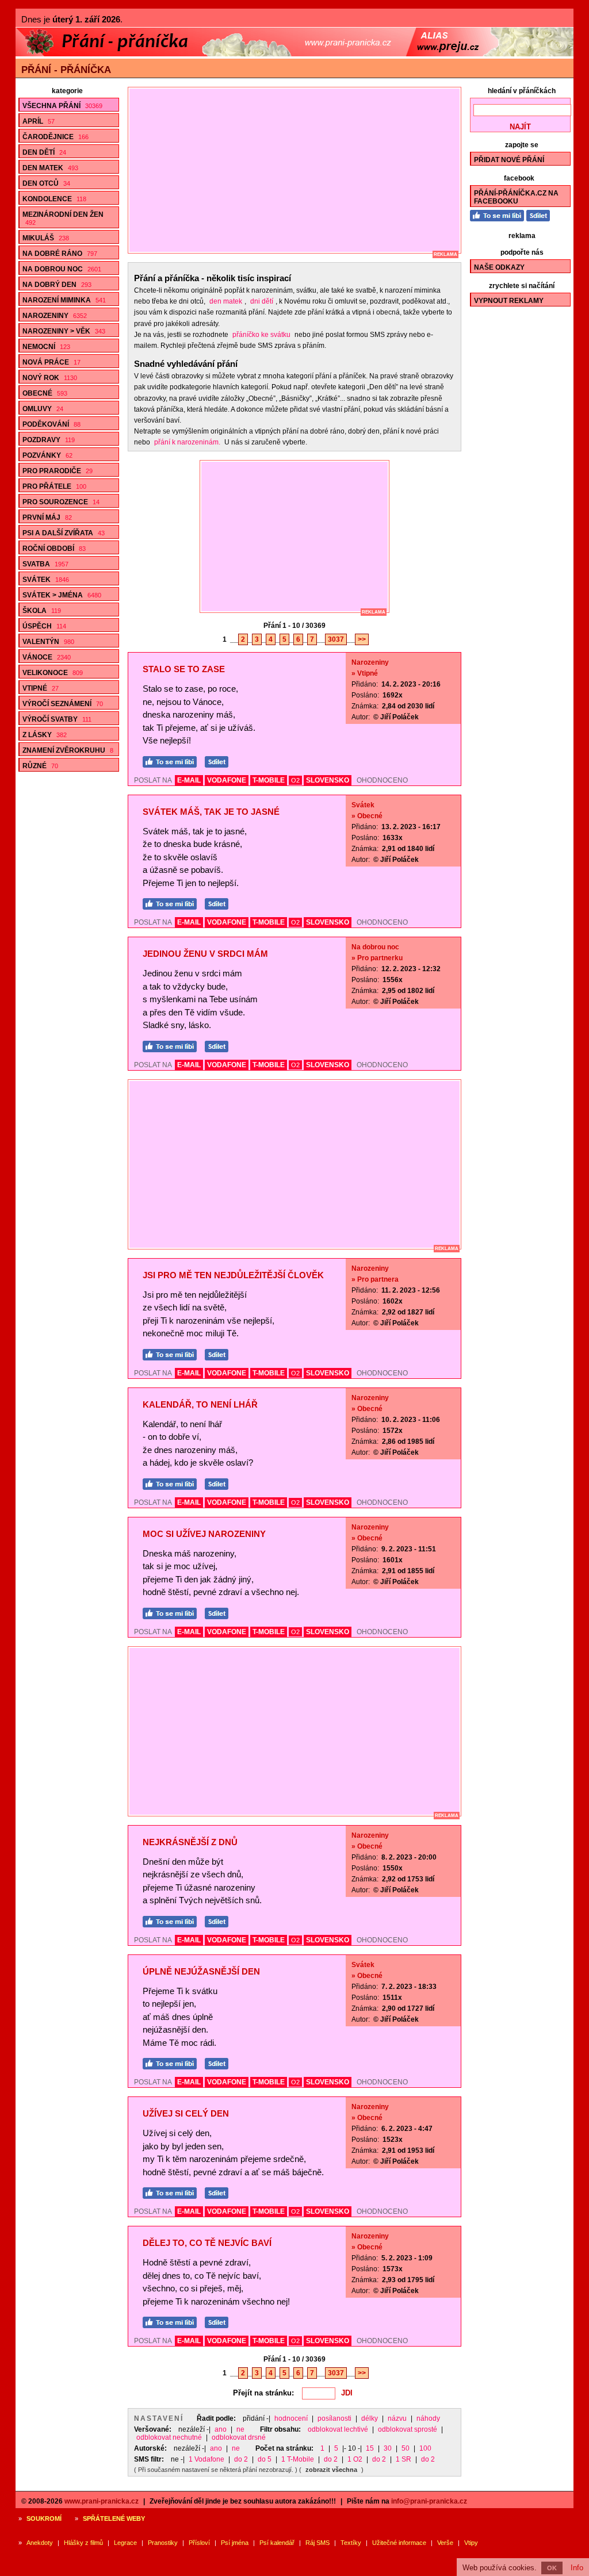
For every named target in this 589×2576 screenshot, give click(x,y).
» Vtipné (365, 673)
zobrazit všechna (331, 2470)
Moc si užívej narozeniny (204, 1534)
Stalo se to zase (184, 669)
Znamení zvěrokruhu (68, 750)
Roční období (54, 549)
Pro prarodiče (58, 471)
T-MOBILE (269, 780)
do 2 (241, 2459)
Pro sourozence (61, 502)
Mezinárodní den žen (63, 218)
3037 (336, 639)
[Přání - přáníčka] (294, 54)
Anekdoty (40, 2543)
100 (425, 2448)
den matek (226, 301)
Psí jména (235, 2543)
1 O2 (355, 2459)
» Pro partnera (375, 1279)
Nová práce (51, 362)
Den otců (46, 183)
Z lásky (45, 735)
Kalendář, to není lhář (200, 1404)
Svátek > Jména (62, 595)
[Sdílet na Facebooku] (219, 760)
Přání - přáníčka (66, 70)
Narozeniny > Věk (64, 331)
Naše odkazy (499, 267)
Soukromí (44, 2518)
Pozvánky (47, 455)
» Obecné (367, 816)
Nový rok (50, 378)
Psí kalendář (277, 2543)
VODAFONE (227, 780)
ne (240, 2429)
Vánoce (47, 657)
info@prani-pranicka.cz (429, 2501)
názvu (397, 2418)
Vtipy (471, 2543)
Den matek (50, 168)
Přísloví (199, 2543)
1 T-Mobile (298, 2459)
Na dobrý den (57, 285)
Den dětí (44, 152)
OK (552, 2568)
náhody (428, 2418)
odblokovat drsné (239, 2437)
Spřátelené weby (114, 2518)
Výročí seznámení (63, 704)
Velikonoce (53, 673)
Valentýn (48, 642)
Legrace (125, 2543)
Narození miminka (64, 300)
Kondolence (54, 199)
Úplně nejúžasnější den (201, 1971)
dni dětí (262, 301)
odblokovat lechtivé (338, 2429)
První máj (47, 517)
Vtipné (41, 688)
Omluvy (43, 409)
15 (370, 2448)
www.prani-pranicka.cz (102, 2501)
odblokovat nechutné (169, 2437)
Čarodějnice (56, 137)
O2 (295, 780)
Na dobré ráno (60, 254)
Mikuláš (46, 238)
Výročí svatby (57, 719)
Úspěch (44, 626)
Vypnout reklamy (509, 301)
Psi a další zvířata (64, 533)
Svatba (45, 564)
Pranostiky (163, 2543)
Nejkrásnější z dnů (190, 1842)
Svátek (46, 580)
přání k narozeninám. (187, 442)
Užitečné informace (399, 2543)
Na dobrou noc (62, 269)
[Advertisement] (300, 170)
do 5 (265, 2459)
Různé (40, 766)
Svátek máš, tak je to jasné (211, 812)
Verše (445, 2543)
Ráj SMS (318, 2543)
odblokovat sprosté (408, 2429)
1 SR (403, 2459)
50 (406, 2448)
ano (221, 2429)
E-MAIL (189, 780)
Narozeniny (55, 316)
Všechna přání (62, 106)
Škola (42, 611)
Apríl (39, 121)
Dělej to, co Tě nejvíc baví (207, 2243)
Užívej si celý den (186, 2113)
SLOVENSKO (328, 780)
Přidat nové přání (509, 160)
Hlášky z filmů (83, 2543)
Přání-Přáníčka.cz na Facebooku (516, 197)
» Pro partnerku (377, 958)
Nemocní (46, 347)
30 (388, 2448)
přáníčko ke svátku (261, 335)
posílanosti (334, 2418)
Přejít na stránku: (263, 2393)
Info (577, 2568)
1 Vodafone (206, 2459)
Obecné (45, 393)
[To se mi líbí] (173, 760)
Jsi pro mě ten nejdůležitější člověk (233, 1275)
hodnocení (291, 2418)
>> (362, 639)
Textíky (351, 2543)
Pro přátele (54, 486)
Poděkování (51, 424)
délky (370, 2418)
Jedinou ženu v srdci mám (205, 954)
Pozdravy (49, 440)
